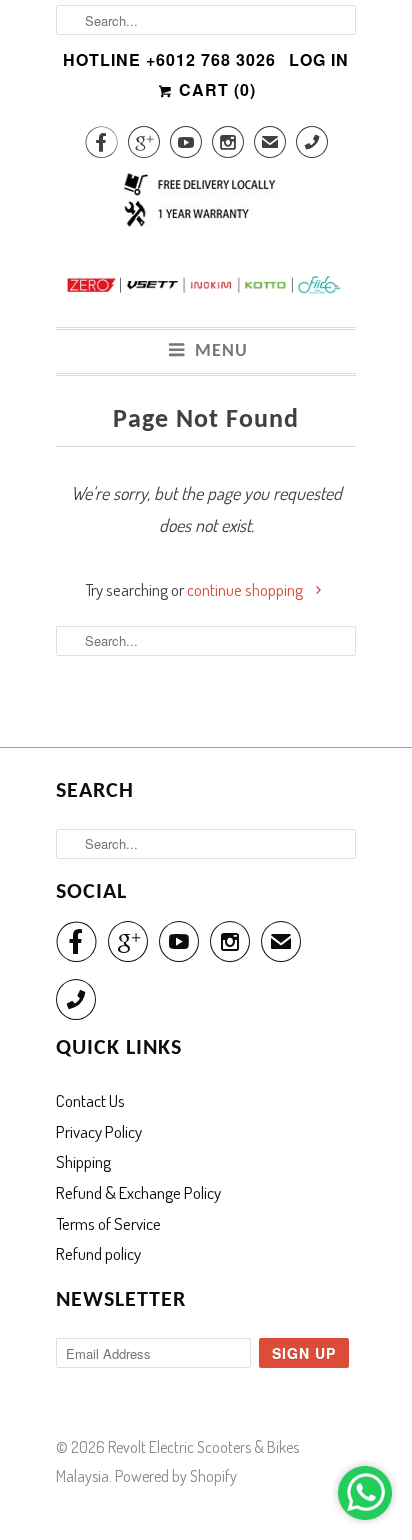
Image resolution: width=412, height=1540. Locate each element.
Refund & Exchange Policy (138, 1192)
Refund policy (98, 1253)
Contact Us (90, 1100)
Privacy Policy (99, 1131)
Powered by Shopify (176, 1476)
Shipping (83, 1161)
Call (312, 146)
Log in (319, 59)
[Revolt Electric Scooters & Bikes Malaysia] (206, 289)
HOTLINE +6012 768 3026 (169, 59)
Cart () (215, 89)
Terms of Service (108, 1223)
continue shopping (246, 589)
